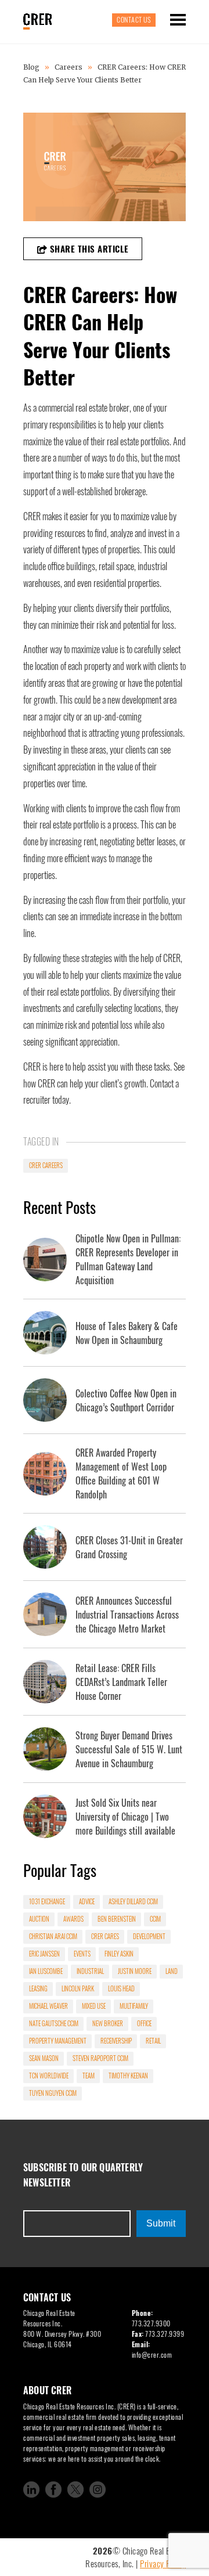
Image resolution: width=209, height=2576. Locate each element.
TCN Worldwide (49, 2076)
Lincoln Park (78, 1988)
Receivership (116, 2041)
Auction (39, 1919)
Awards (73, 1919)
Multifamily (134, 2006)
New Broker (108, 2023)
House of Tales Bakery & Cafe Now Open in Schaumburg (127, 1333)
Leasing (38, 1988)
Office (144, 2023)
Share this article (88, 248)
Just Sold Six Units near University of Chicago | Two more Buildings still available (125, 1817)
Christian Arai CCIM (53, 1936)
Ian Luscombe (46, 1971)
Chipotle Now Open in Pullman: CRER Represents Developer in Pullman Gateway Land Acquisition (128, 1259)
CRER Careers (46, 1165)
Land (172, 1971)
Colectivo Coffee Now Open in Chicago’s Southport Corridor (126, 1400)
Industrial (90, 1971)
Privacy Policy (163, 2563)
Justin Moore (135, 1971)
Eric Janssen (44, 1954)
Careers (69, 67)
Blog (32, 67)
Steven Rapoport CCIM (100, 2058)
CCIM (155, 1919)
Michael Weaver (48, 2006)
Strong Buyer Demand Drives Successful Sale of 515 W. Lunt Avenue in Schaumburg (129, 1749)
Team (89, 2076)
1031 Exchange (47, 1901)
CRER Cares (105, 1936)
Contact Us (134, 19)
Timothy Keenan (128, 2076)
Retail (153, 2041)
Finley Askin (119, 1954)
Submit (161, 2223)
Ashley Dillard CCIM (133, 1901)
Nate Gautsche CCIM (54, 2023)
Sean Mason (44, 2058)
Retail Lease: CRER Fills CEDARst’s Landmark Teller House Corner (121, 1682)
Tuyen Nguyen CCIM (53, 2093)
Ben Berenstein (117, 1919)
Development (149, 1936)
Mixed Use (94, 2006)
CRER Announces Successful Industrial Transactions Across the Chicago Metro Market (127, 1615)
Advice (87, 1901)
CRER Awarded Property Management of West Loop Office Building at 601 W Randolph (121, 1473)
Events (82, 1954)
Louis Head (121, 1988)
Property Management (58, 2041)
